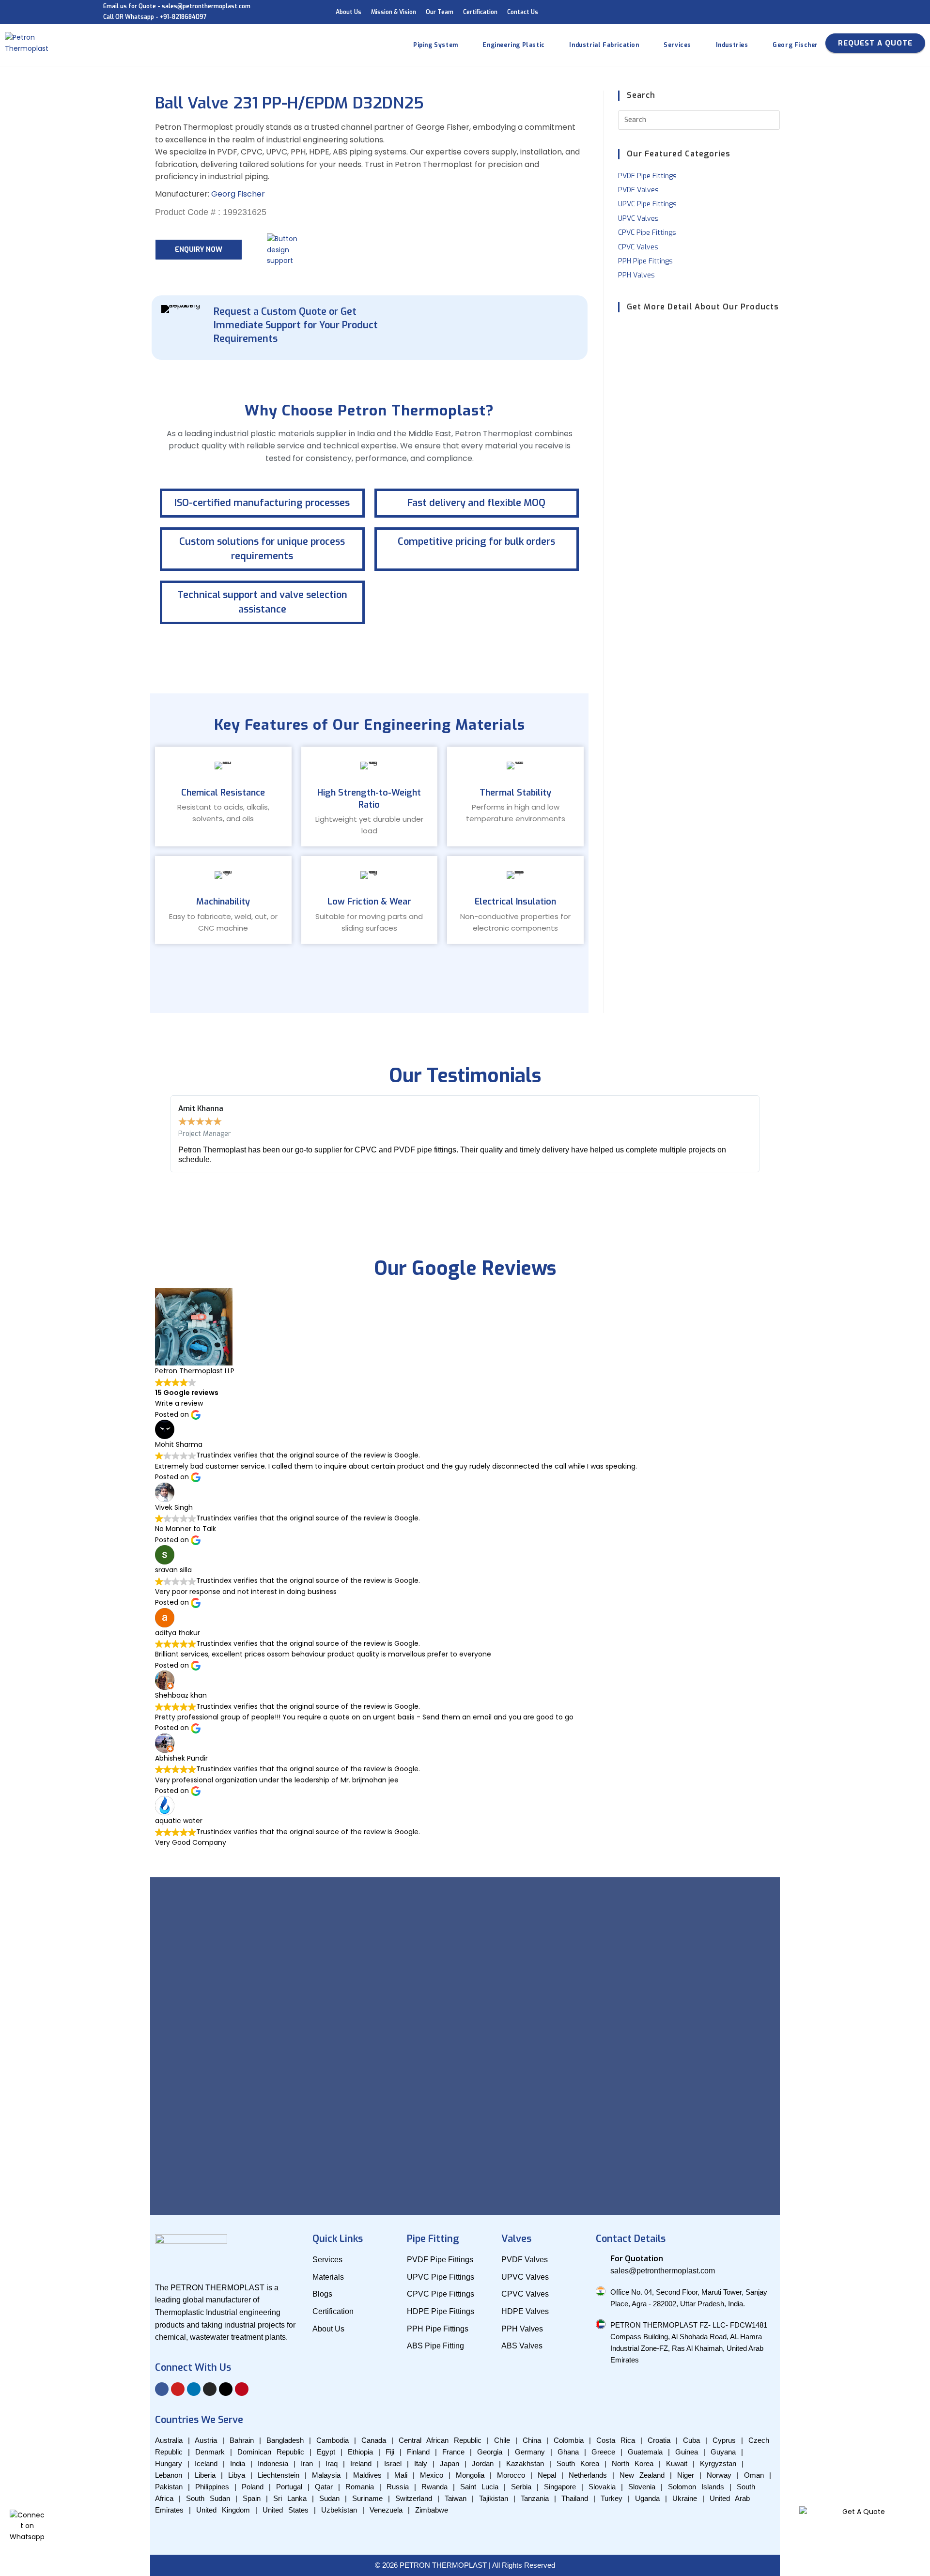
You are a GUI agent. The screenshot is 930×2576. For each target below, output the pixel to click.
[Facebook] (162, 2389)
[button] (162, 1134)
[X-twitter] (226, 2389)
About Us (349, 12)
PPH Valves (636, 275)
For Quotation (637, 2259)
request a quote (875, 43)
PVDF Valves (638, 190)
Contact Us (523, 12)
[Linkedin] (194, 2389)
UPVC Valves (638, 219)
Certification (480, 12)
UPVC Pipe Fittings (647, 204)
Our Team (440, 12)
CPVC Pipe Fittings (647, 233)
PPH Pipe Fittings (645, 261)
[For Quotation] (601, 2258)
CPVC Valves (638, 247)
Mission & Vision (394, 12)
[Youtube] (178, 2389)
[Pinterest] (242, 2389)
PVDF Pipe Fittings (647, 176)
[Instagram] (210, 2389)
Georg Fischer (238, 194)
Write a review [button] (179, 1403)
